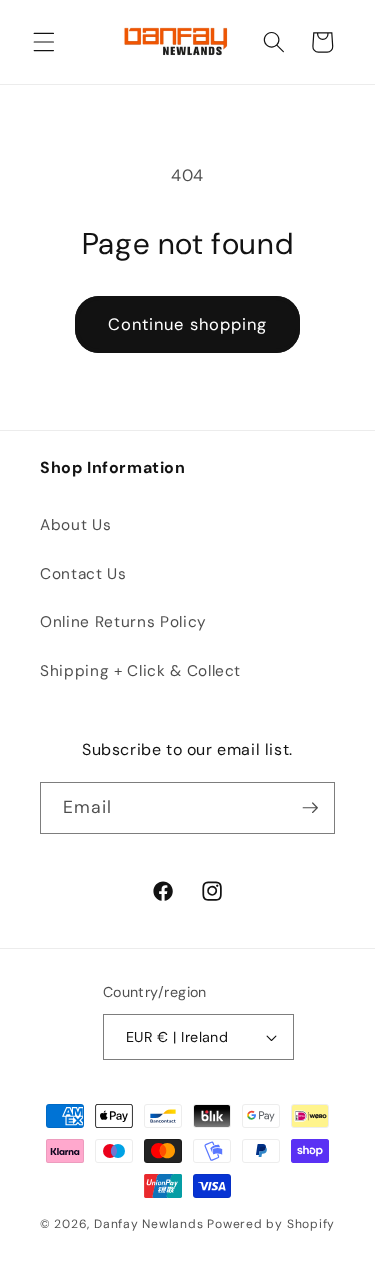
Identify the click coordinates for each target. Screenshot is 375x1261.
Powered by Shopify (271, 1224)
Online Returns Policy (123, 622)
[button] (44, 42)
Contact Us (83, 574)
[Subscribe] (310, 808)
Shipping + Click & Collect (140, 671)
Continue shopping (188, 324)
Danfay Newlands (149, 1224)
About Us (75, 525)
